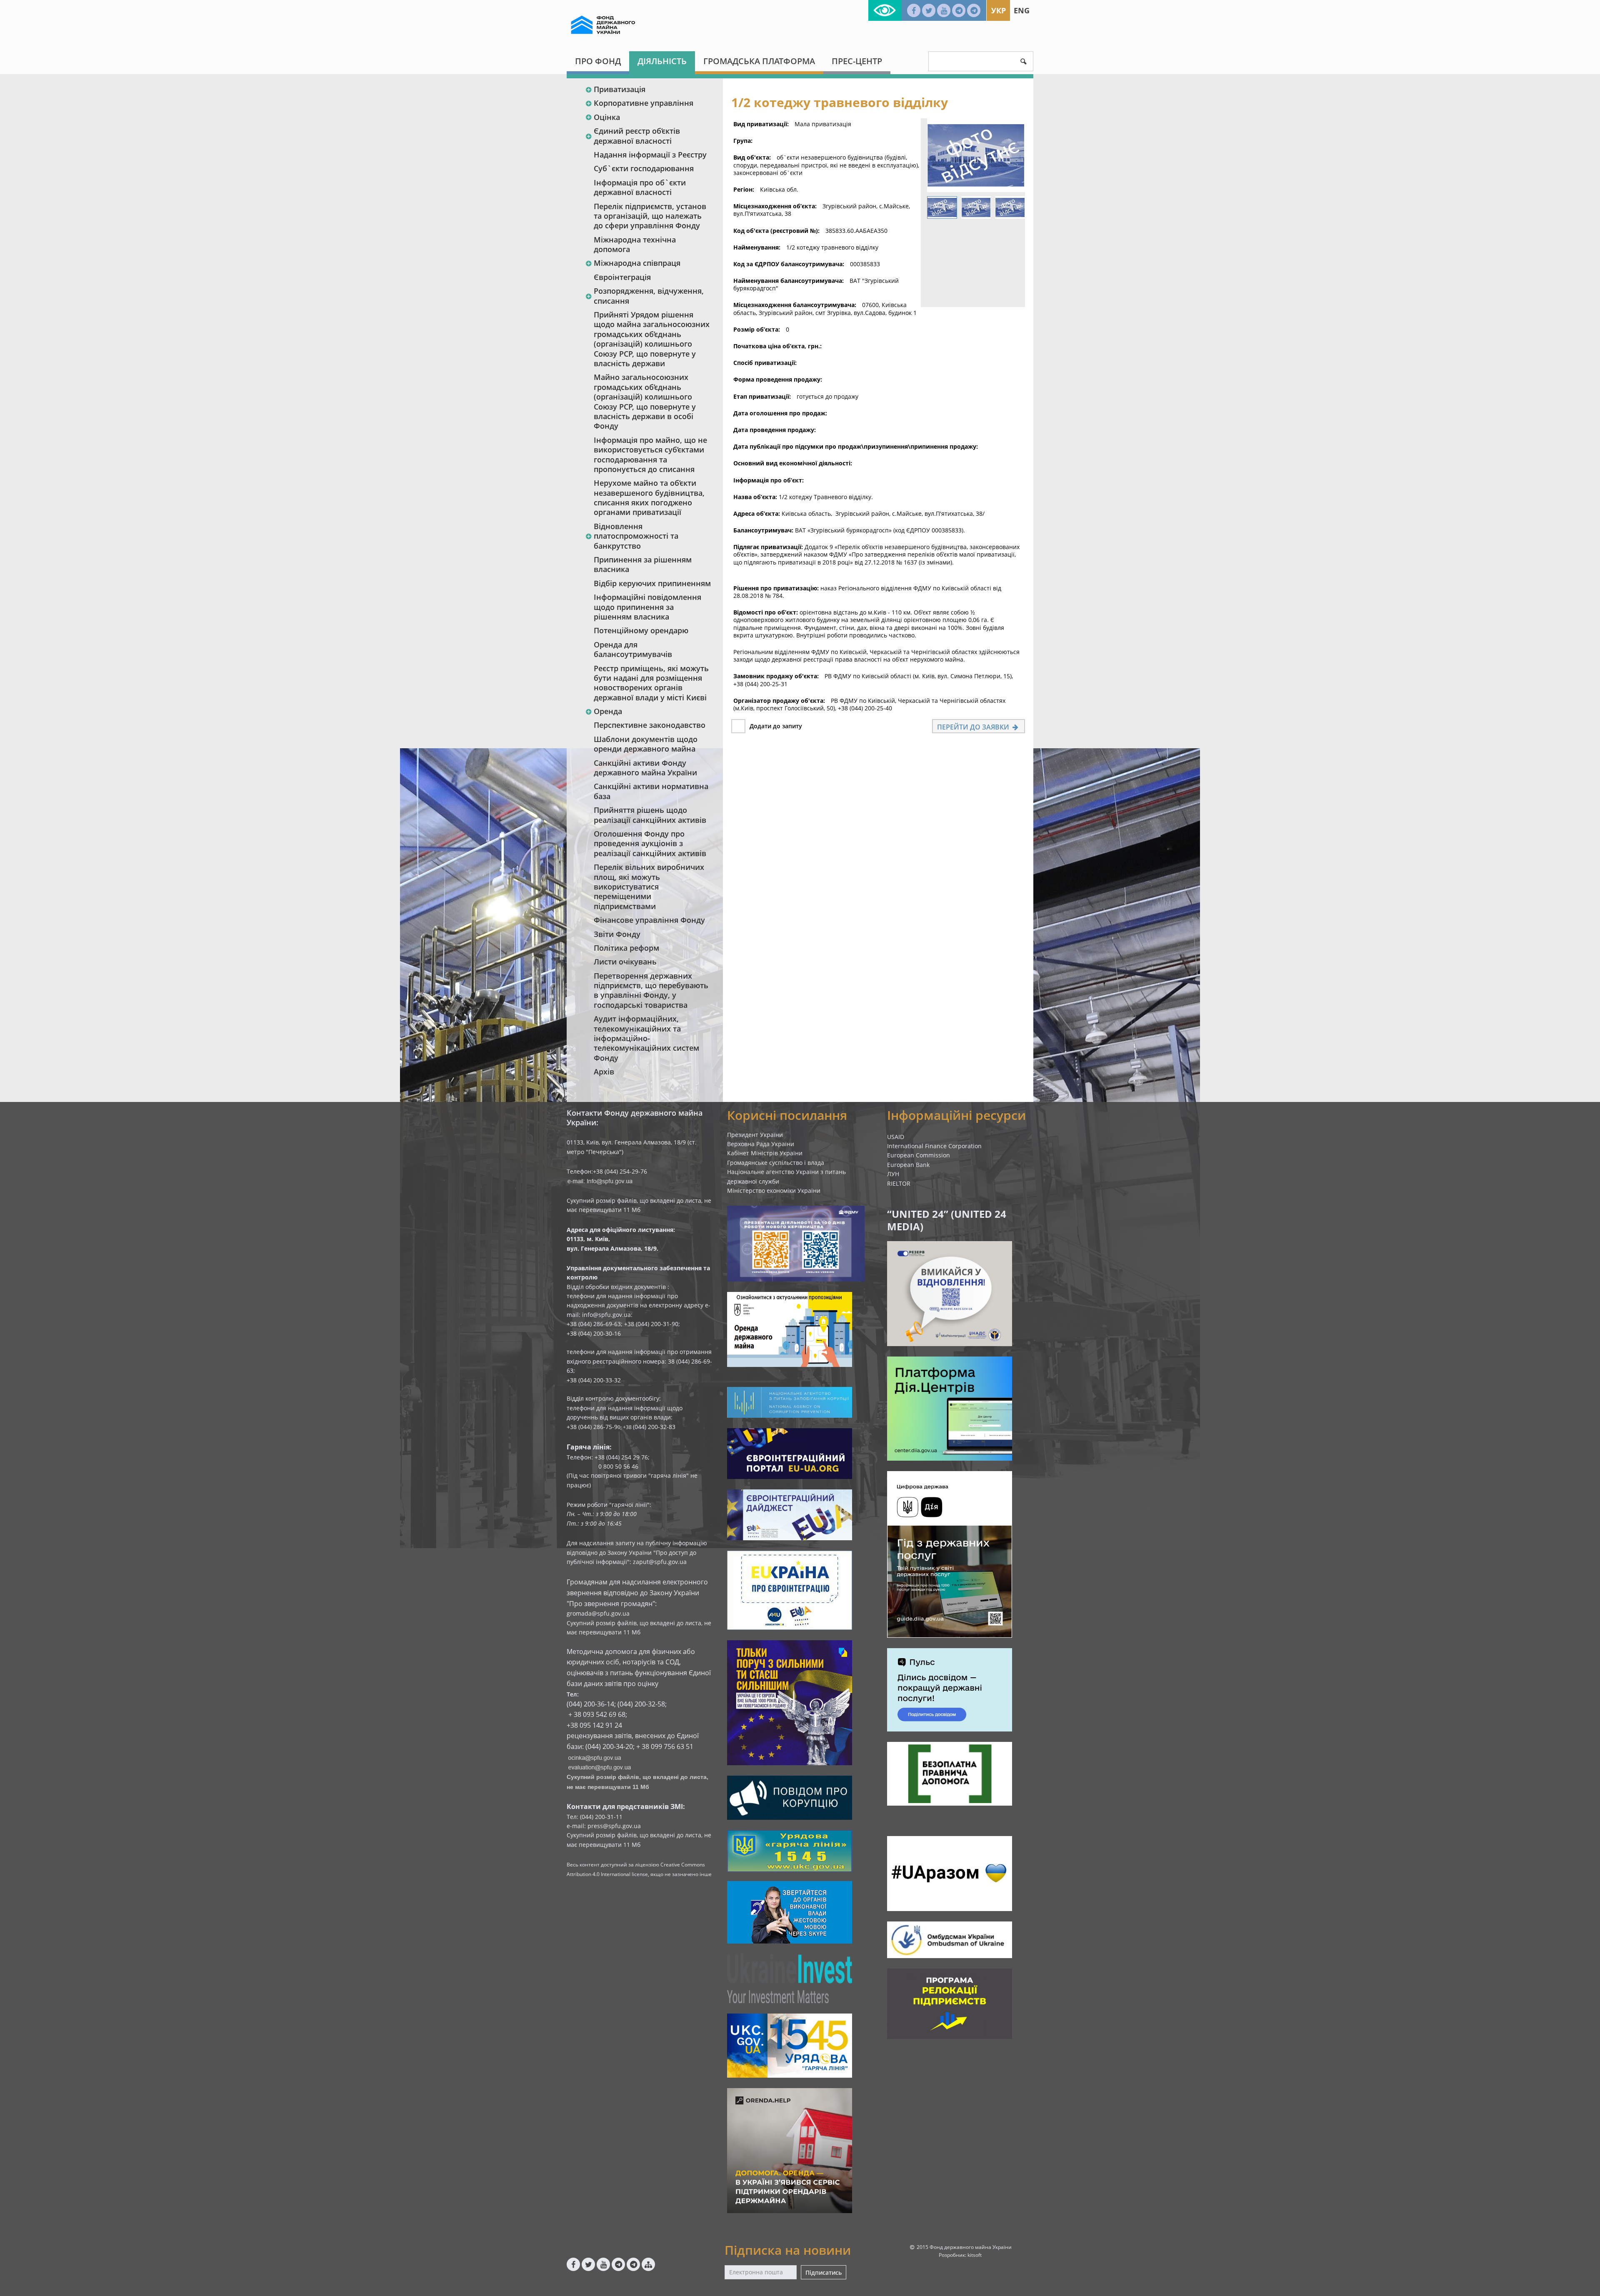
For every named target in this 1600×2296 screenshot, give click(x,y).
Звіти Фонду (617, 934)
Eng (1022, 10)
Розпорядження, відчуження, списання (649, 296)
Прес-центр (857, 61)
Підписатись (824, 2272)
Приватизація (620, 89)
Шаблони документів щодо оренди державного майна (646, 744)
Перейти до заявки (974, 727)
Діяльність (662, 61)
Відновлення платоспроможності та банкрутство (636, 536)
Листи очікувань (625, 962)
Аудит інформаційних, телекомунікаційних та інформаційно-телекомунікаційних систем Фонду (646, 1038)
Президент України (755, 1135)
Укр (999, 10)
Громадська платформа (759, 61)
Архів (604, 1072)
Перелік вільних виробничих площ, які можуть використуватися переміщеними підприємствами (649, 887)
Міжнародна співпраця (637, 263)
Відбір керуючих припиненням (652, 583)
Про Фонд (598, 61)
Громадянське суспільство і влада (776, 1163)
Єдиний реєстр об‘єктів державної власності (637, 136)
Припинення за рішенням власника (643, 564)
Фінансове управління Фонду (649, 920)
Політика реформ (626, 948)
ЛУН (893, 1174)
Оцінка (607, 117)
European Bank (908, 1165)
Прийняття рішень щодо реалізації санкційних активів (650, 815)
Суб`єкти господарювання (644, 168)
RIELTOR (899, 1183)
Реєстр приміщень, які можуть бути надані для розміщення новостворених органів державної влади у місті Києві (651, 683)
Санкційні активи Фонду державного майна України (645, 768)
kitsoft (975, 2255)
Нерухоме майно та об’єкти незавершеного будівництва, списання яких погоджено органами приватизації (649, 497)
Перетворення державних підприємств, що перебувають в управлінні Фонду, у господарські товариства (651, 990)
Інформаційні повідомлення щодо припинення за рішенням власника (647, 607)
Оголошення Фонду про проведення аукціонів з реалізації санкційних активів (650, 843)
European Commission (919, 1155)
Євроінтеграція (622, 277)
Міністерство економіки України (774, 1190)
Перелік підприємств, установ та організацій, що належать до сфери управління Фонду (650, 216)
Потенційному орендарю (641, 630)
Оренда (608, 711)
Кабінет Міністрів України (765, 1153)
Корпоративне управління (644, 103)
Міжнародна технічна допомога (635, 244)
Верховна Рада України (761, 1144)
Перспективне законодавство (650, 725)
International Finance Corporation (934, 1146)
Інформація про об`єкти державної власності (640, 187)
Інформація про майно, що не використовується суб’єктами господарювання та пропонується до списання (650, 455)
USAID (896, 1137)
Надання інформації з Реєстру (650, 155)
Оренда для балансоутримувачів (633, 649)
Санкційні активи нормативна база (651, 791)
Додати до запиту (776, 726)
